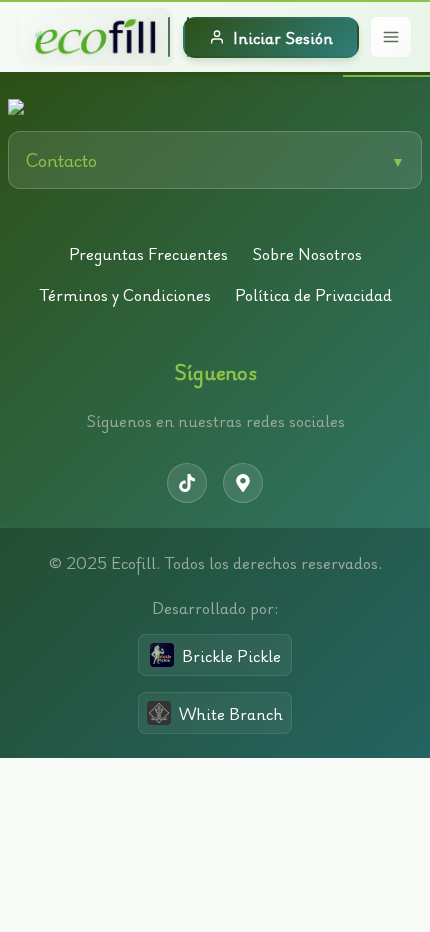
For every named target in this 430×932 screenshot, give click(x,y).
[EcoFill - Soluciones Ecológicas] (95, 37)
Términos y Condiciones (125, 294)
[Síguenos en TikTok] (187, 483)
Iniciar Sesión (283, 37)
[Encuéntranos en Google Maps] (243, 483)
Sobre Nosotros (307, 253)
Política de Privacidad (313, 294)
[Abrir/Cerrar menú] (391, 37)
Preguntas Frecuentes (148, 253)
